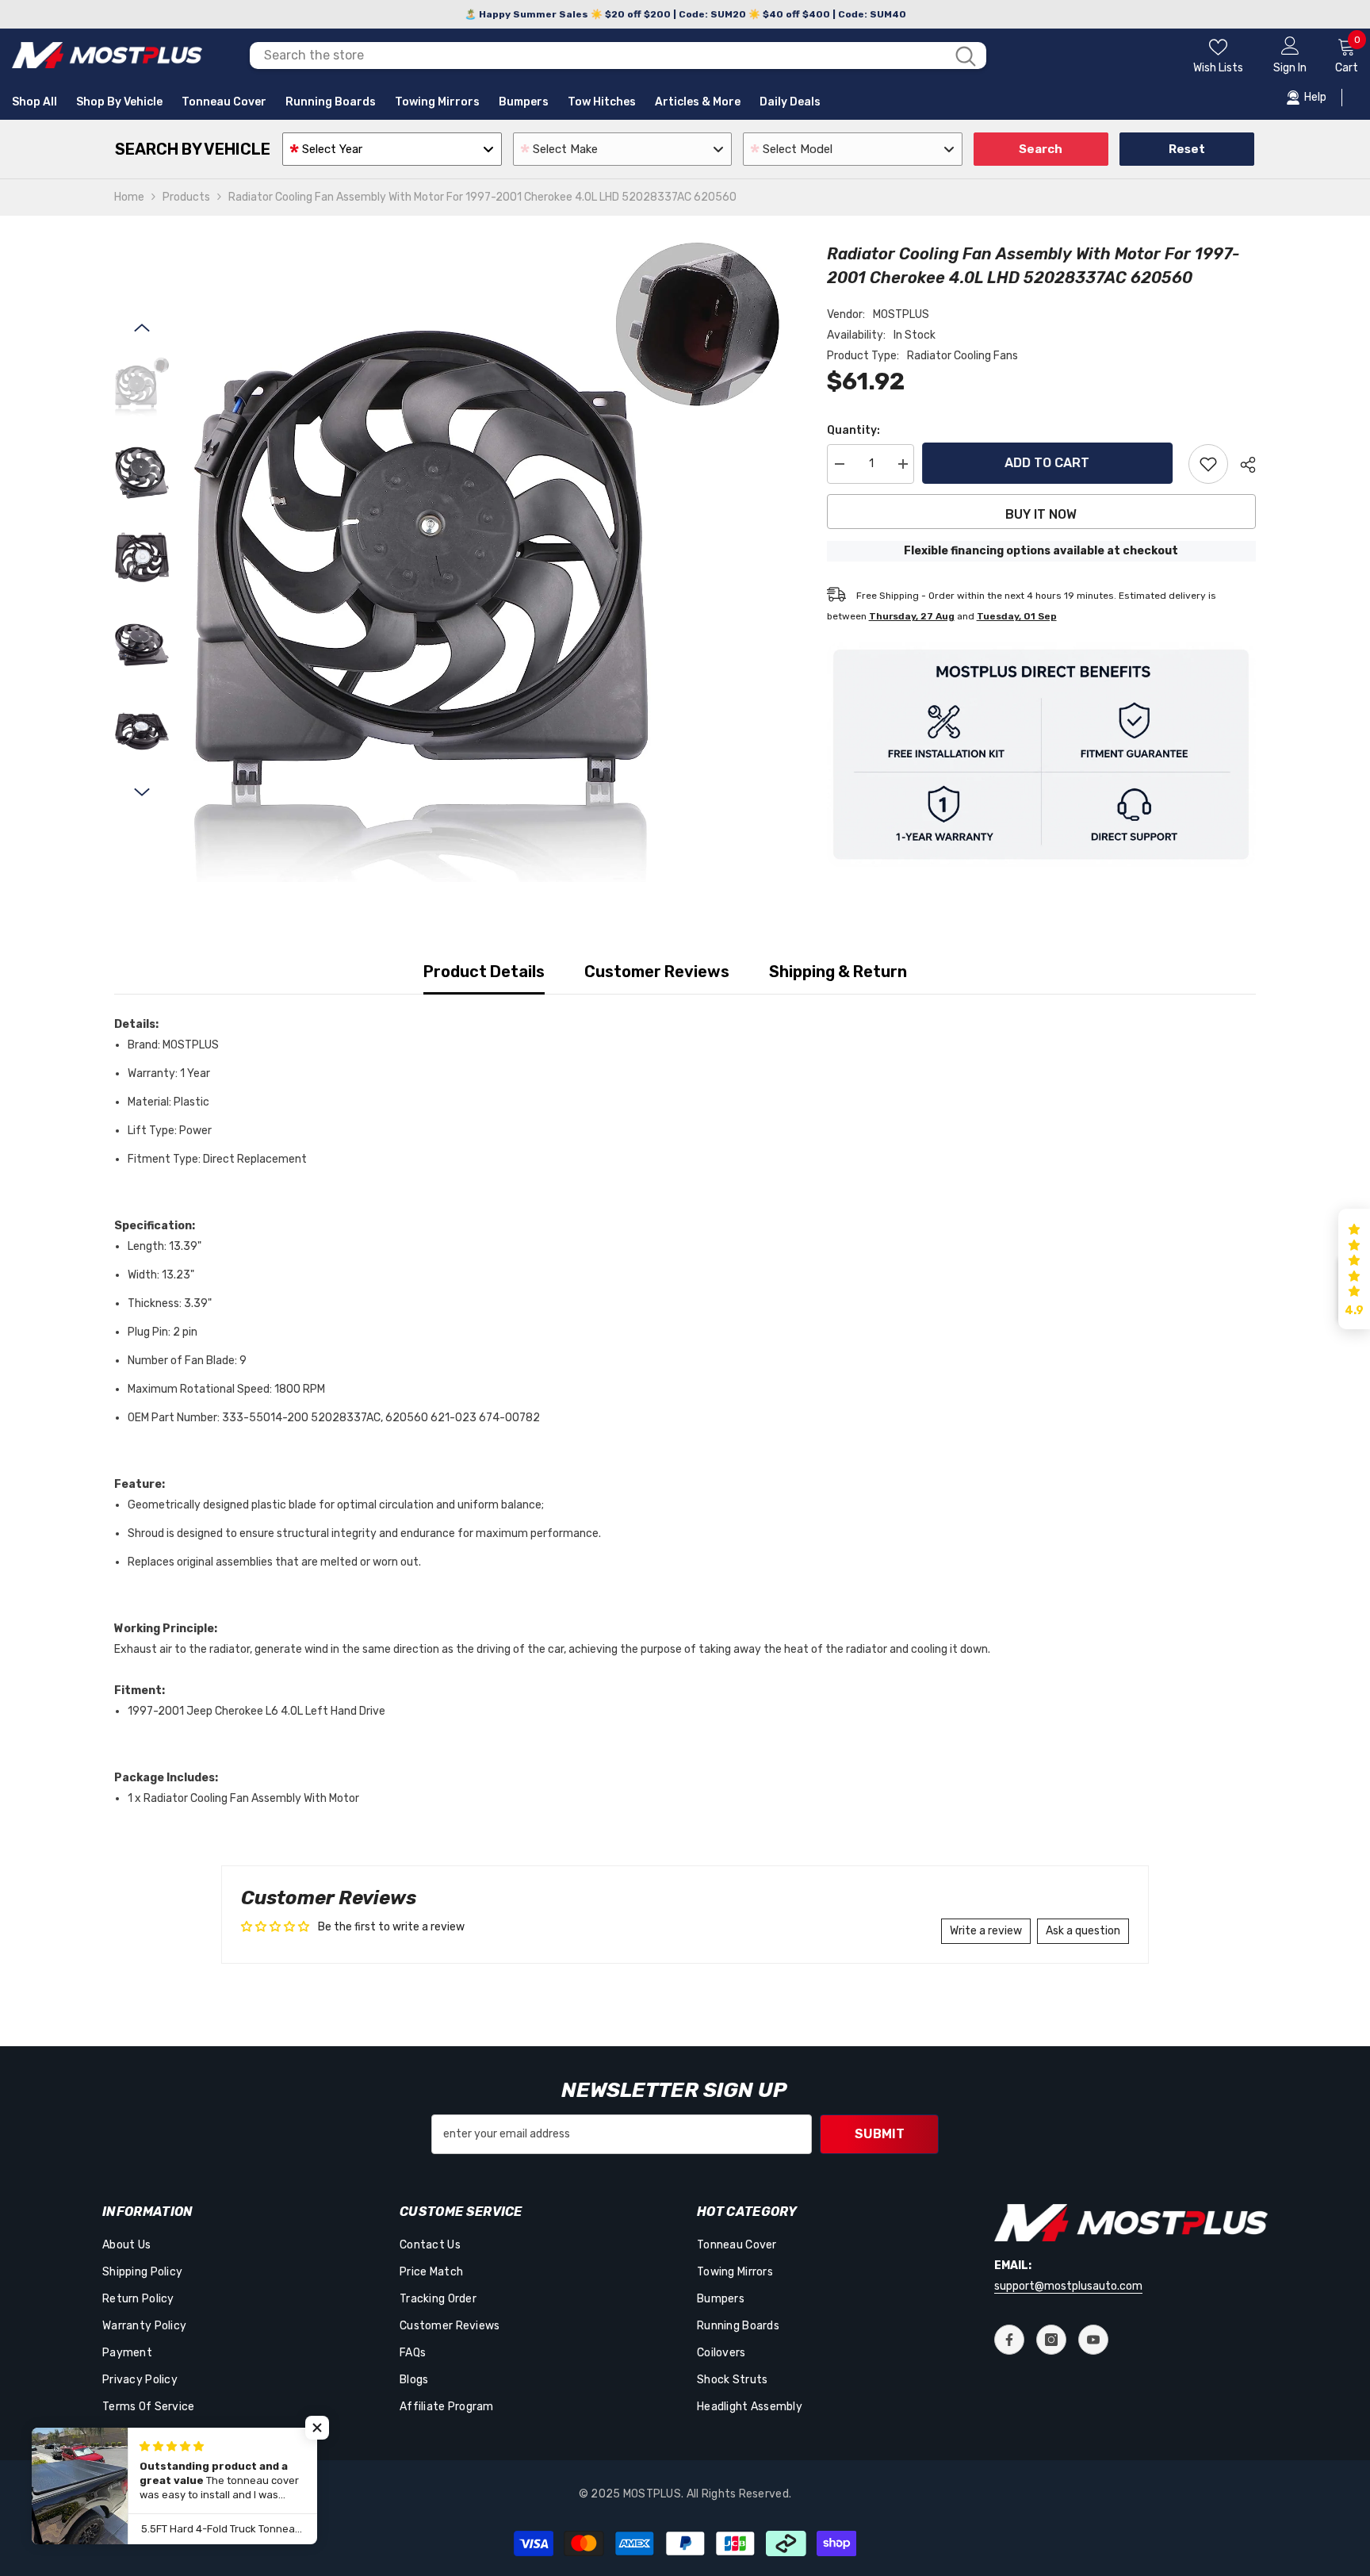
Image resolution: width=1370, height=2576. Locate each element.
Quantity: (853, 430)
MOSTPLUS (901, 314)
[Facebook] (1009, 2340)
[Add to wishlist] (1208, 464)
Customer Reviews (657, 972)
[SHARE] (1242, 465)
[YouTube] (1093, 2340)
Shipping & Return (838, 972)
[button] (142, 328)
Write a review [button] (986, 1931)
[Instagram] (1051, 2340)
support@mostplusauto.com (1068, 2286)
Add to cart (1051, 463)
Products (186, 197)
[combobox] (597, 56)
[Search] (618, 56)
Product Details (484, 972)
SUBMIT (880, 2134)
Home (129, 197)
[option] (486, 562)
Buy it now (1041, 514)
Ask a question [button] (1083, 1931)
